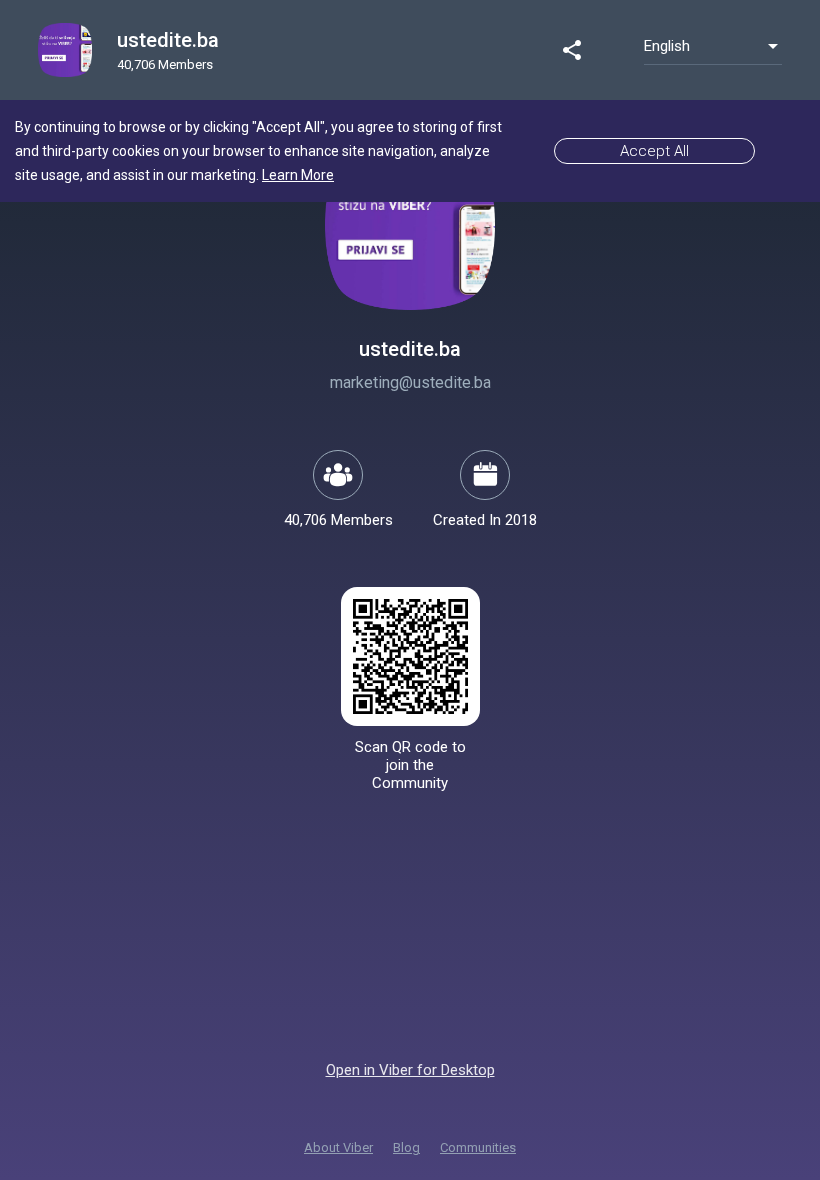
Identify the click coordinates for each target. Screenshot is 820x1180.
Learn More (298, 175)
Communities (478, 1147)
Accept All (654, 151)
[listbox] (713, 46)
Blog (406, 1147)
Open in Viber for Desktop (410, 1070)
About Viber (338, 1147)
